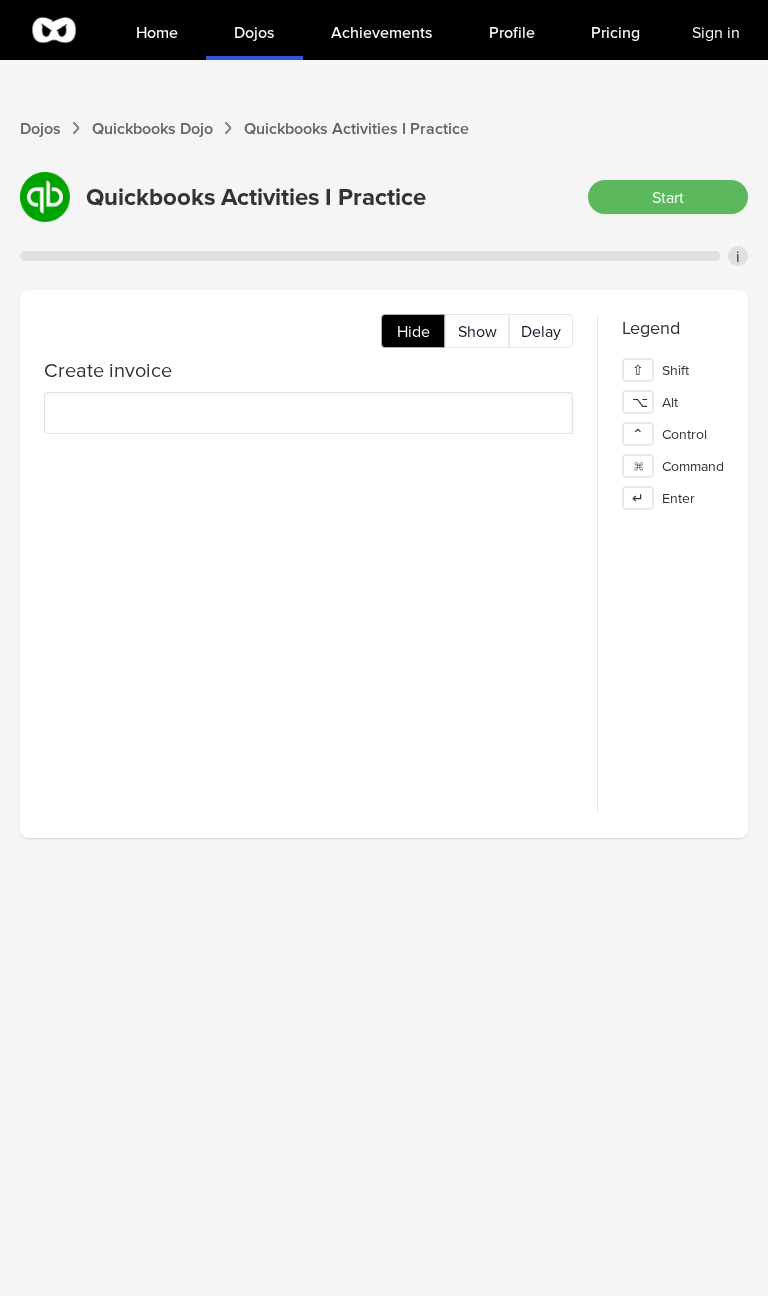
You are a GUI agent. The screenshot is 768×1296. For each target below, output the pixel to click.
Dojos (40, 128)
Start (668, 197)
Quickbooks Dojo (152, 128)
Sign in (716, 32)
